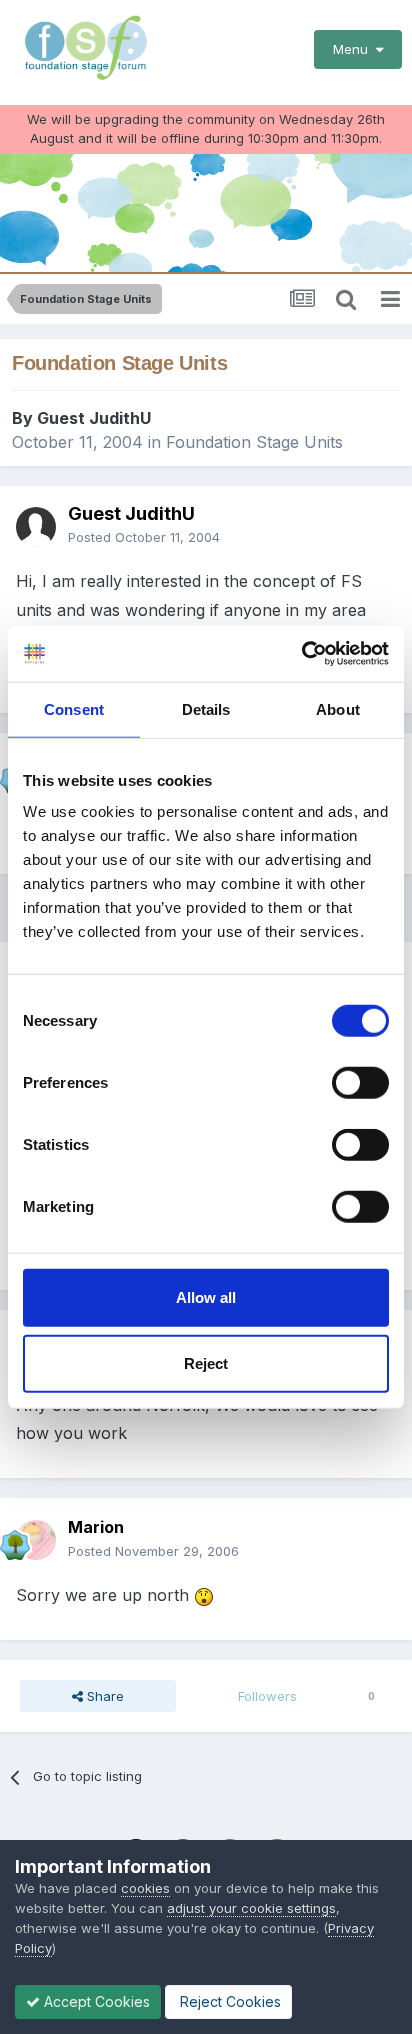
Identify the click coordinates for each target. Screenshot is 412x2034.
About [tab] (338, 708)
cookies (145, 1888)
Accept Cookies (95, 2001)
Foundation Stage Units (254, 442)
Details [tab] (206, 708)
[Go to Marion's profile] (36, 1540)
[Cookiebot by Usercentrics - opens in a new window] (301, 654)
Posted (144, 537)
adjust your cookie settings (251, 1908)
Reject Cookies (228, 2001)
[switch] (360, 1083)
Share (103, 1696)
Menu (354, 49)
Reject (206, 1362)
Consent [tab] (74, 708)
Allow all (206, 1297)
